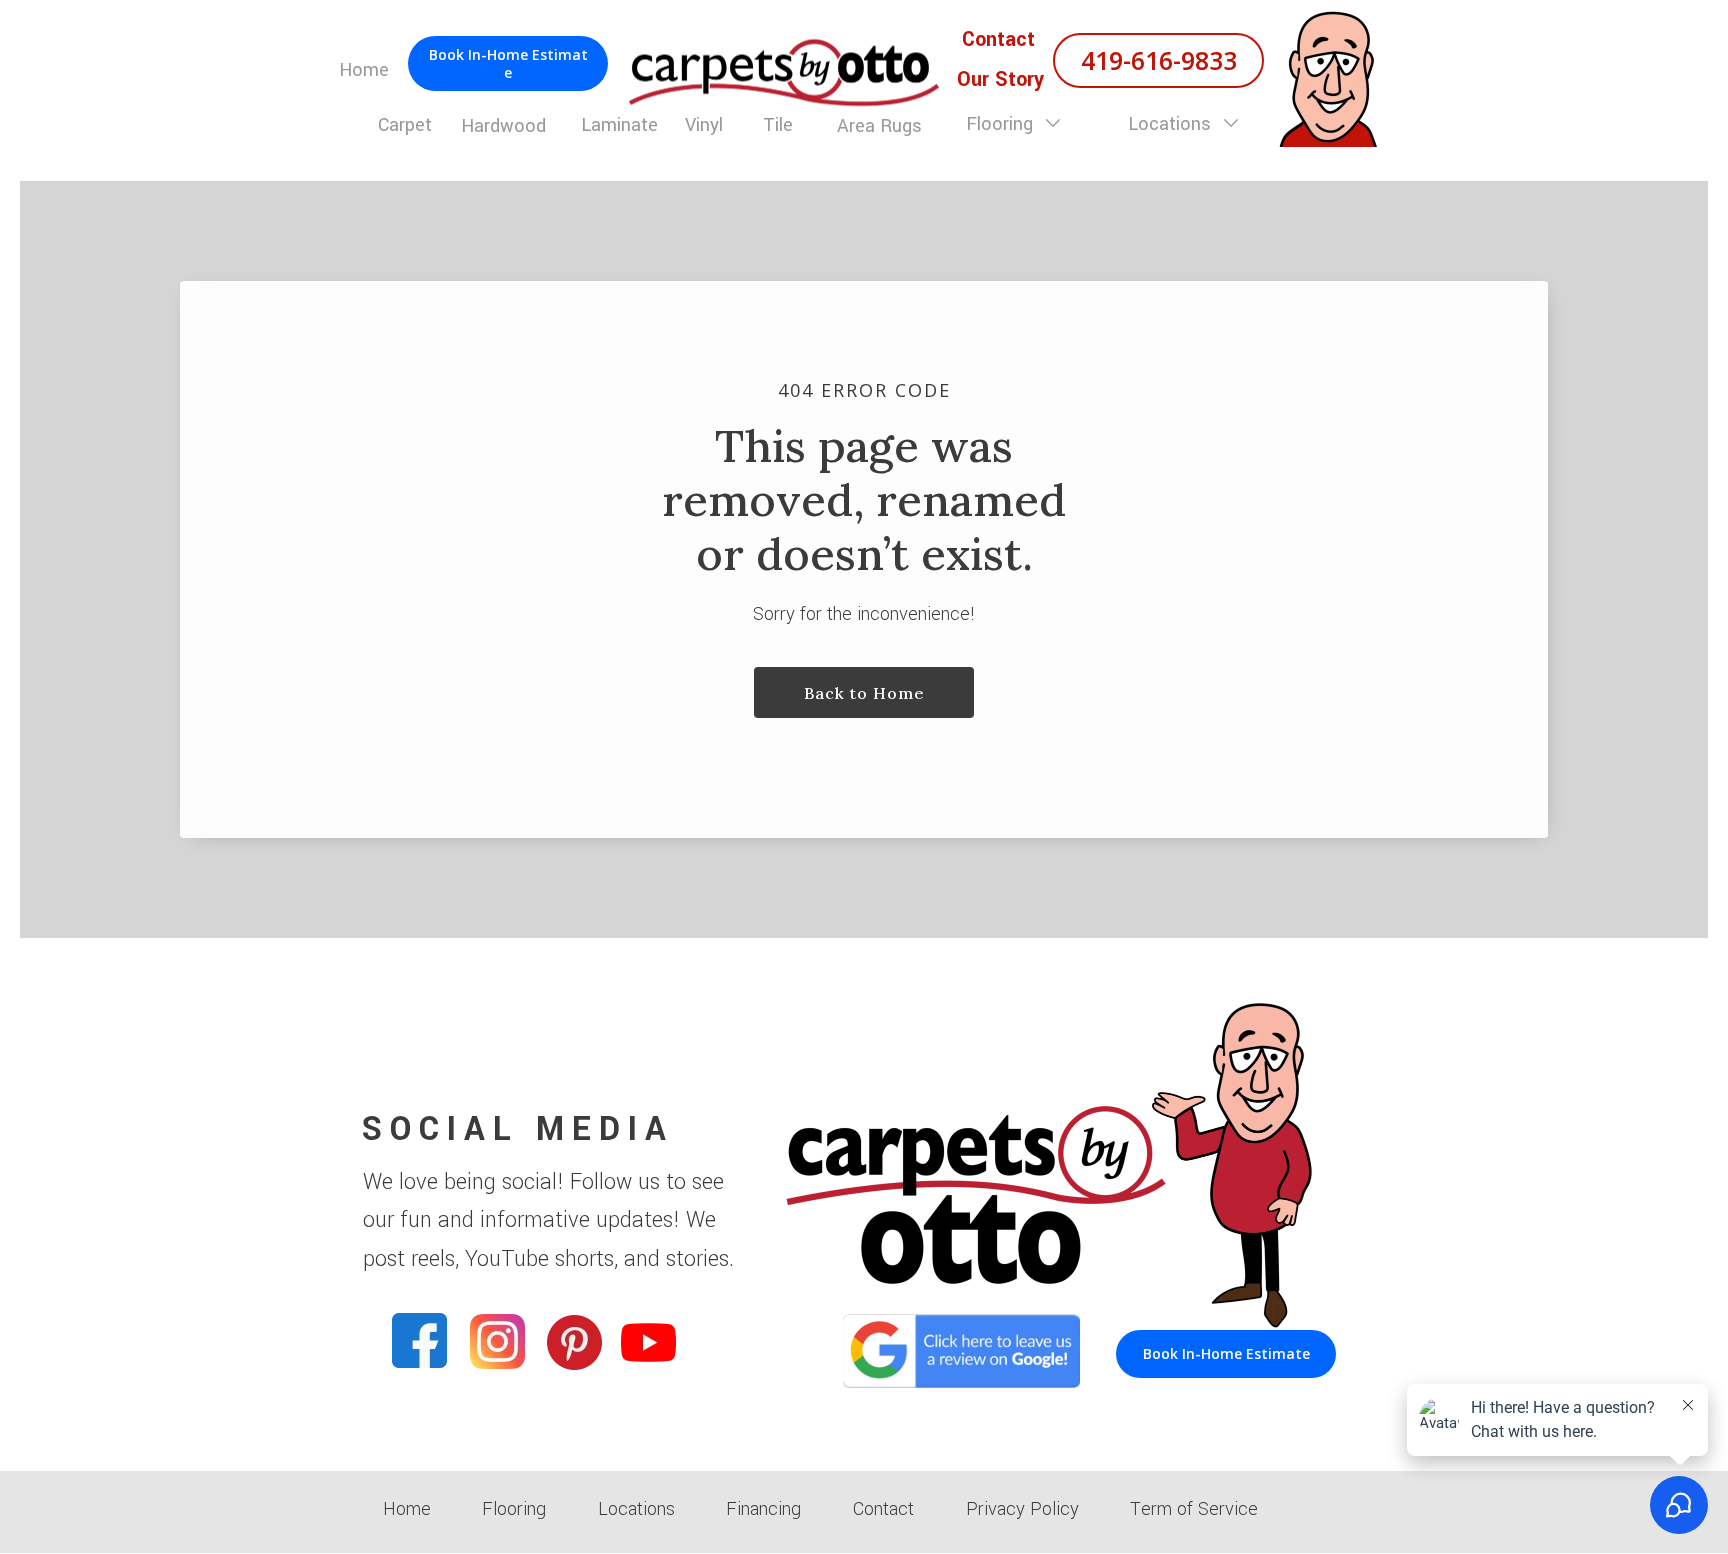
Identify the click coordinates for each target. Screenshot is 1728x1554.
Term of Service (1194, 1509)
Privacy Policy (1022, 1509)
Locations (1172, 124)
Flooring (1002, 124)
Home (407, 1509)
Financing (763, 1509)
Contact (883, 1509)
